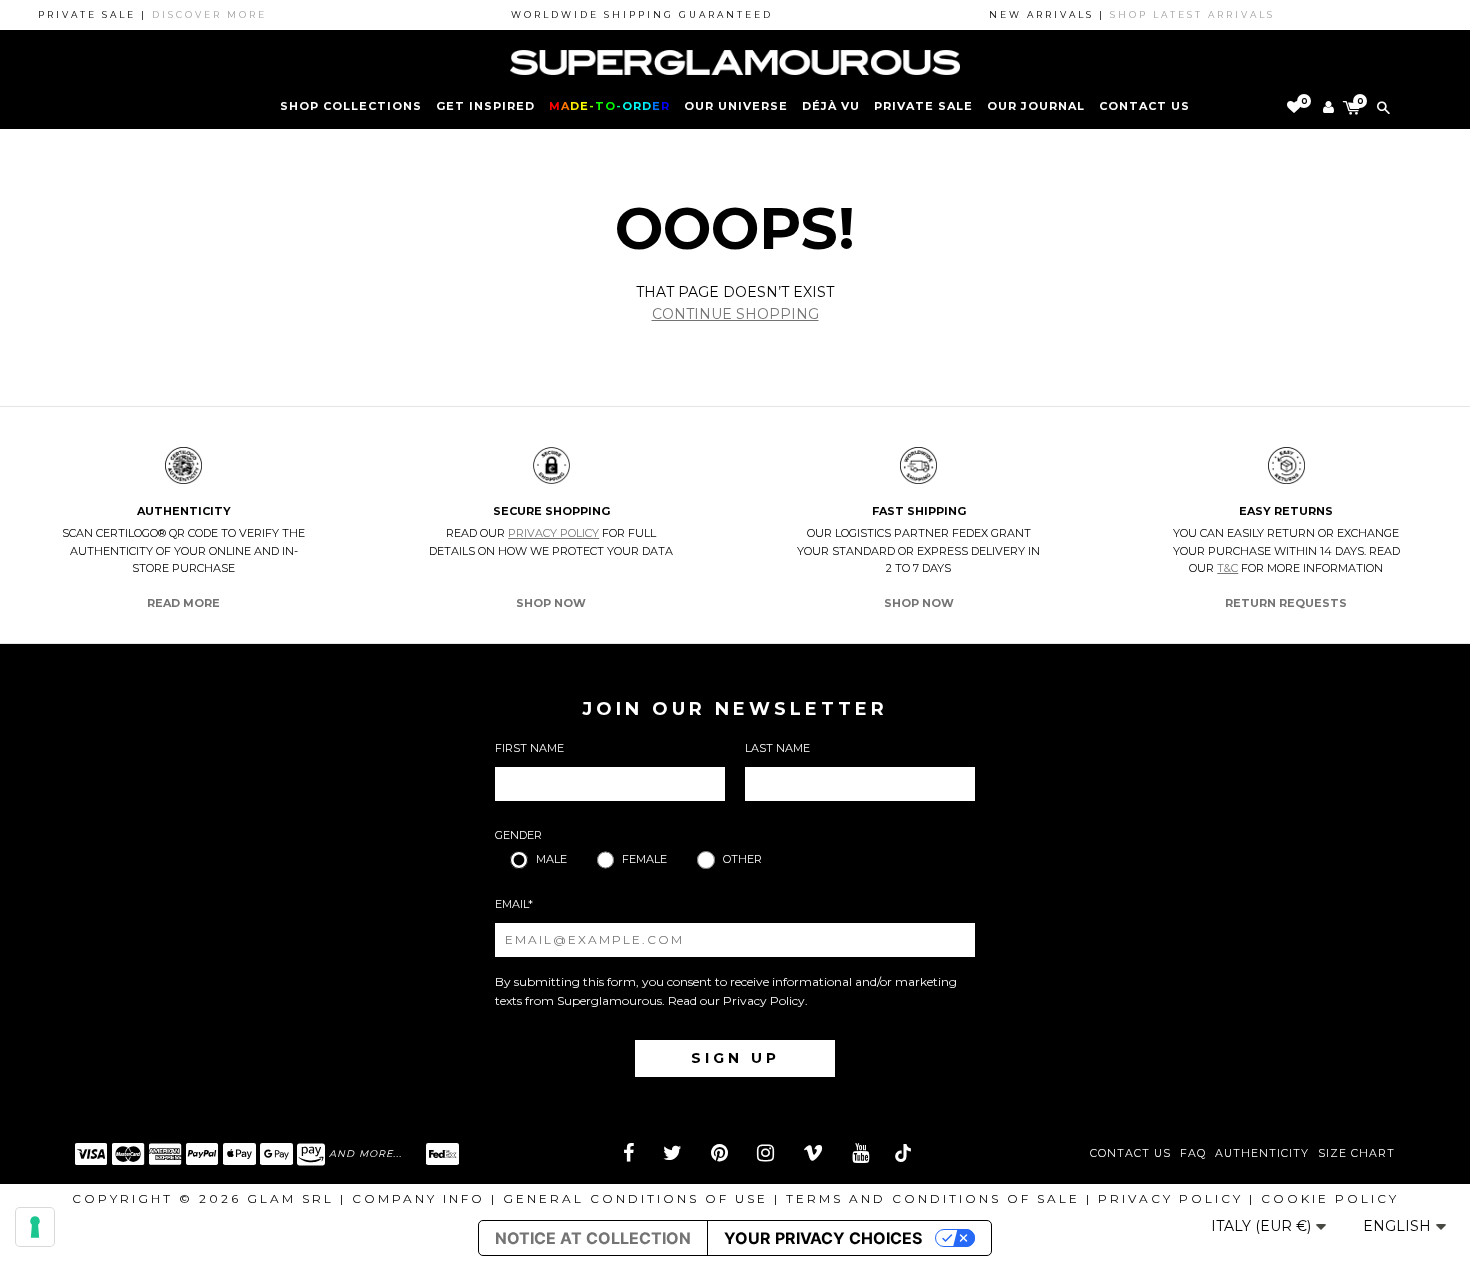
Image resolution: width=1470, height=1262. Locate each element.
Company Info (418, 1198)
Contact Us (1130, 1153)
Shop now (551, 603)
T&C (1227, 568)
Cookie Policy (1330, 1198)
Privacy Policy (553, 533)
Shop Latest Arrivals (1175, 14)
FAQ (1193, 1153)
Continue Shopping (735, 314)
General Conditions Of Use (635, 1198)
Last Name (777, 748)
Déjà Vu (831, 106)
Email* (514, 904)
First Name (529, 748)
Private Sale (923, 106)
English (1399, 1226)
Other (742, 859)
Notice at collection (593, 1238)
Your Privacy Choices (823, 1238)
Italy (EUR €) (1263, 1226)
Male (551, 859)
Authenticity (1262, 1153)
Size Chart (1356, 1153)
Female (644, 859)
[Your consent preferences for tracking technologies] (35, 1227)
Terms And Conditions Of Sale (933, 1198)
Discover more (192, 14)
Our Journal (1036, 106)
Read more (183, 603)
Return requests (1286, 603)
